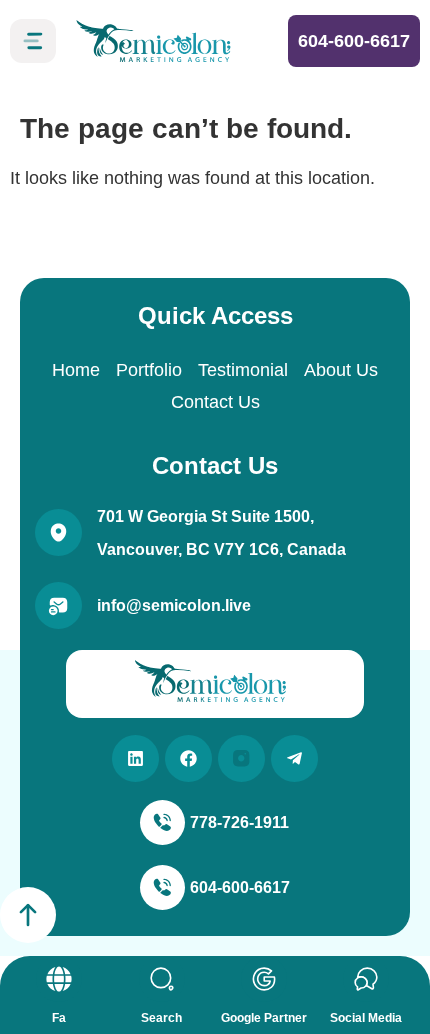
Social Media (366, 1018)
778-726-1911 (239, 822)
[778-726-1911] (162, 822)
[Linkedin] (135, 758)
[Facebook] (188, 758)
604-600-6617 (354, 41)
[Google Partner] (264, 979)
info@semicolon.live (174, 605)
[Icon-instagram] (241, 758)
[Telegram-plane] (294, 758)
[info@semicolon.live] (58, 605)
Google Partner (264, 1018)
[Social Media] (366, 979)
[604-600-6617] (162, 887)
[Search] (162, 979)
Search (161, 1018)
